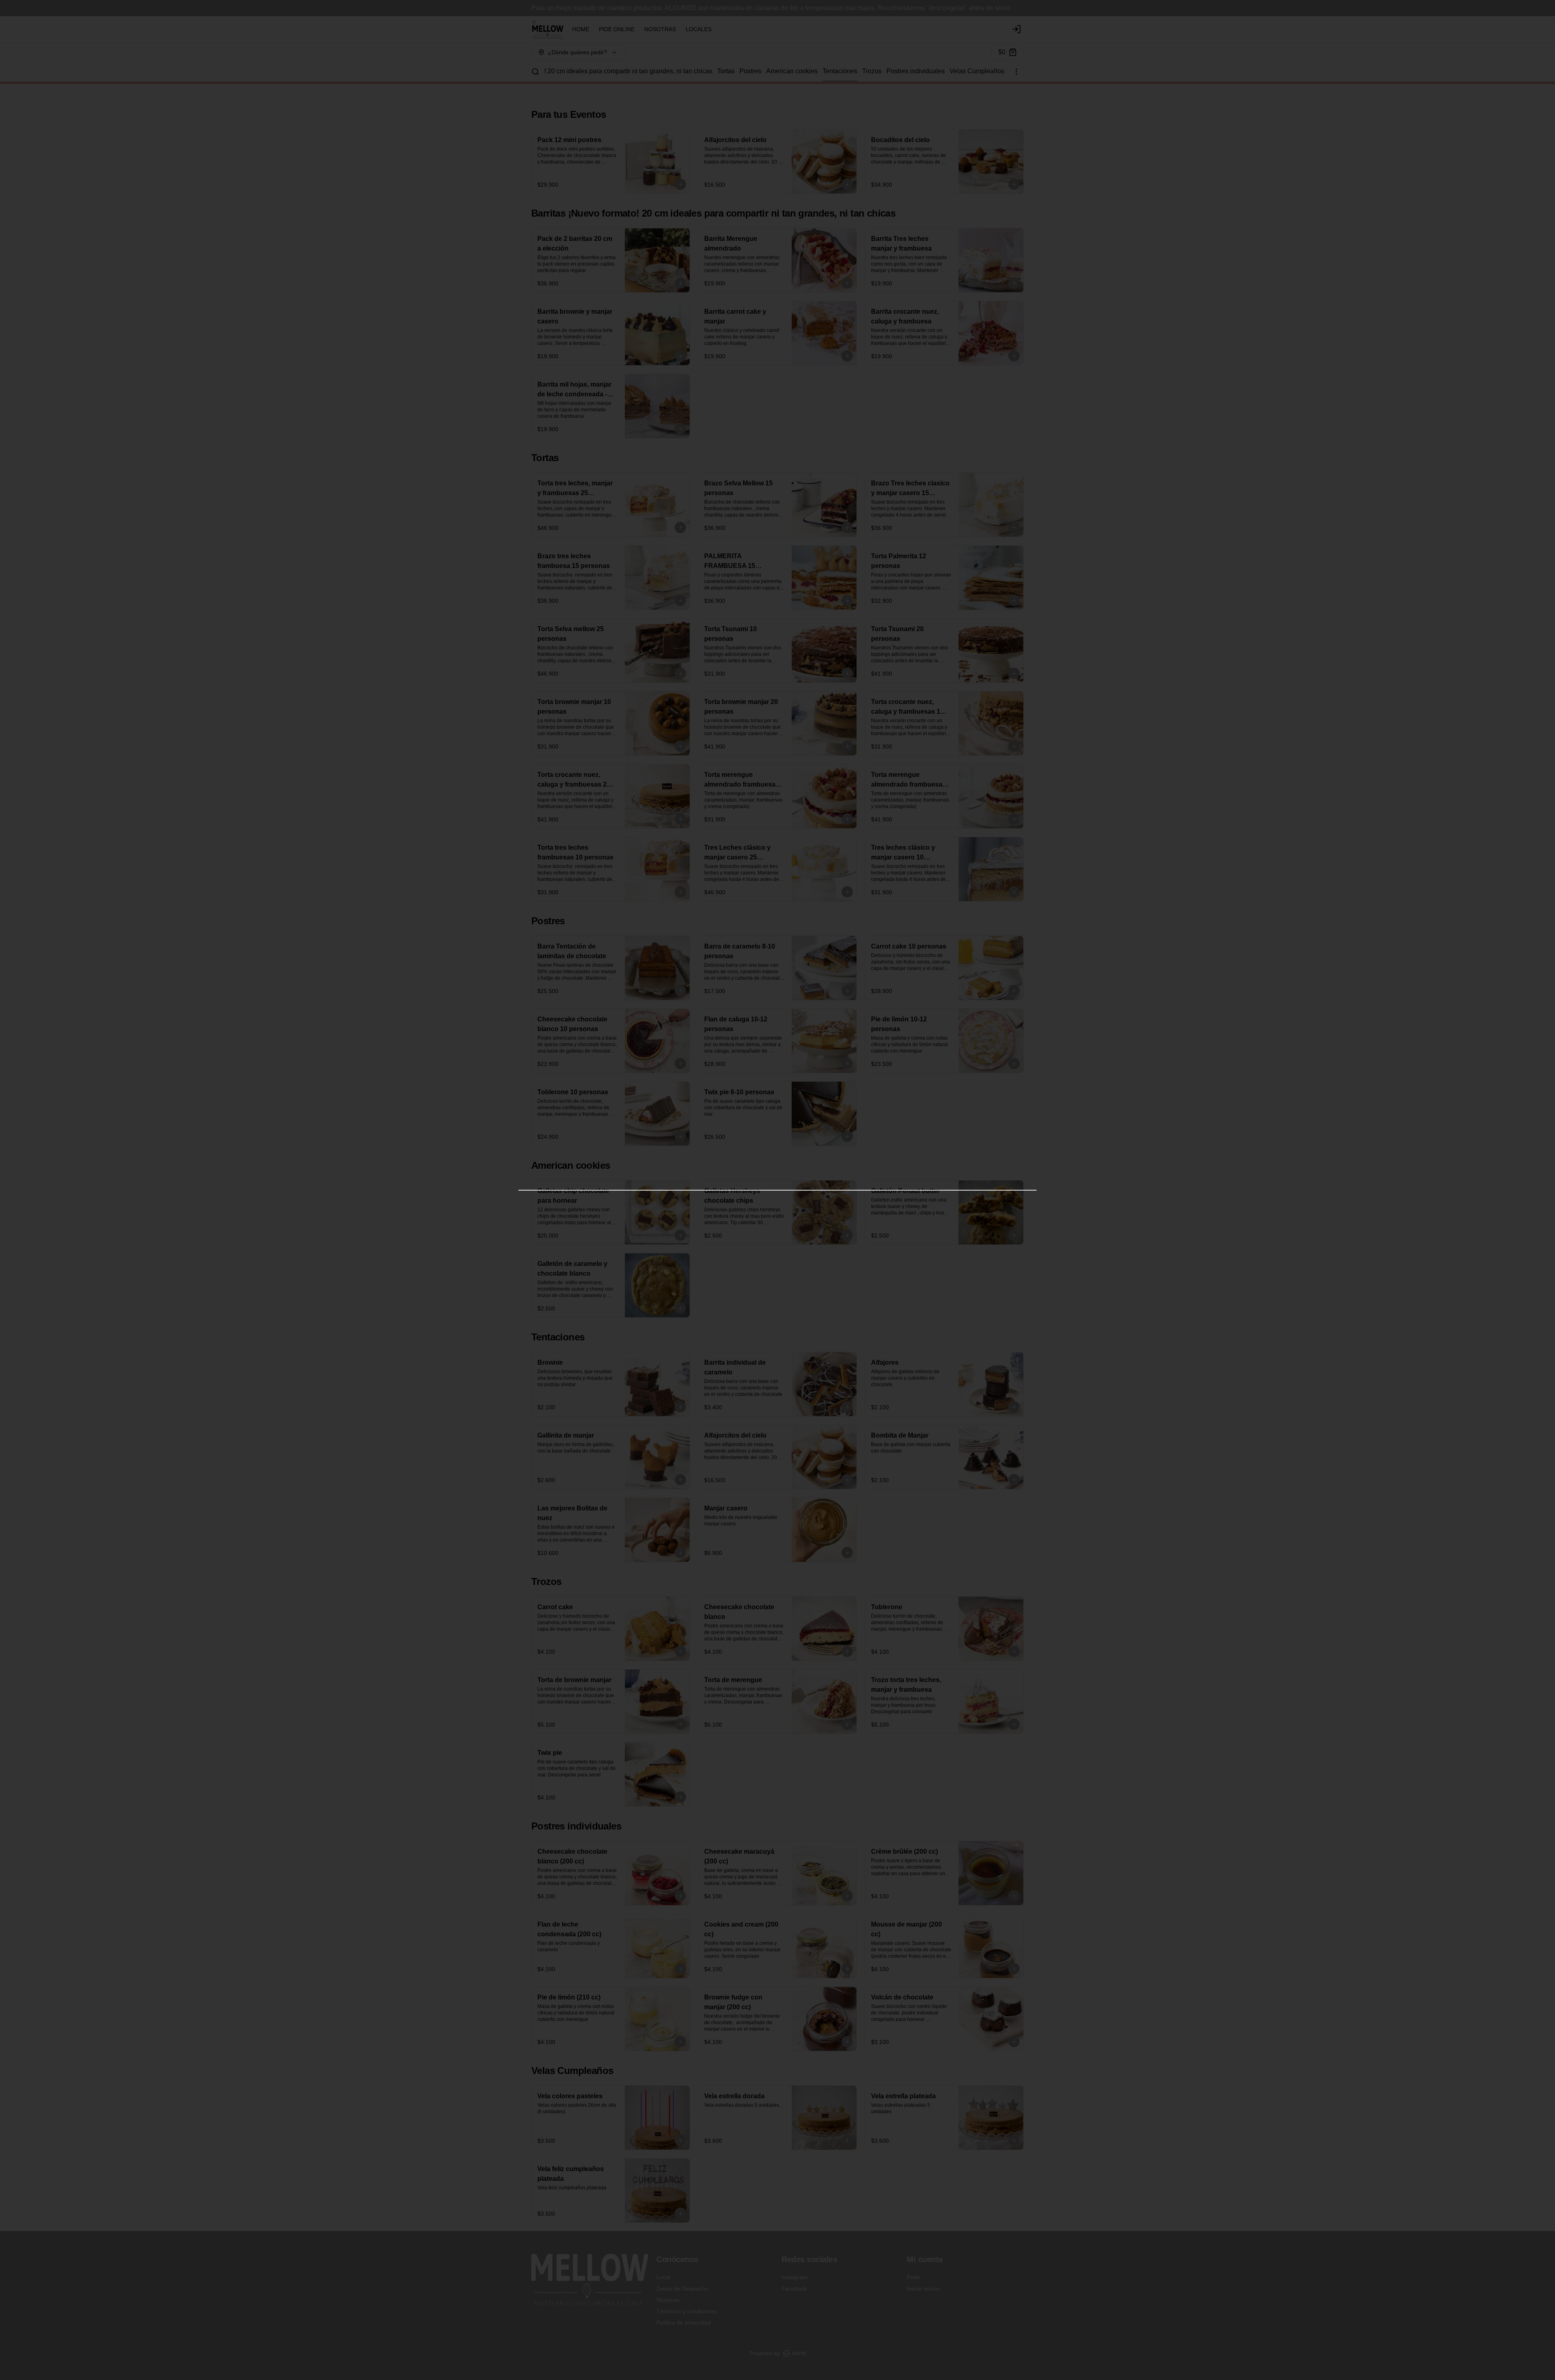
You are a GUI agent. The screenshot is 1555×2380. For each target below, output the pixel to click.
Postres (750, 71)
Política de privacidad (684, 2323)
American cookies (792, 71)
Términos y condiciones (687, 2311)
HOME (581, 29)
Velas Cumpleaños (977, 71)
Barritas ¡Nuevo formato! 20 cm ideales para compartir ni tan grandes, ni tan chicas (594, 71)
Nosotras (668, 2300)
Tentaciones (840, 71)
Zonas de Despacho (682, 2289)
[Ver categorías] (1016, 72)
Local (663, 2277)
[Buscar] (535, 72)
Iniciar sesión (923, 2289)
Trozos (872, 71)
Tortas (726, 71)
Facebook (794, 2289)
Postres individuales (916, 71)
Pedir (913, 2277)
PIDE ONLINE (617, 29)
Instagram (795, 2277)
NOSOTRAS (660, 29)
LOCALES (699, 29)
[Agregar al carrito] (680, 184)
